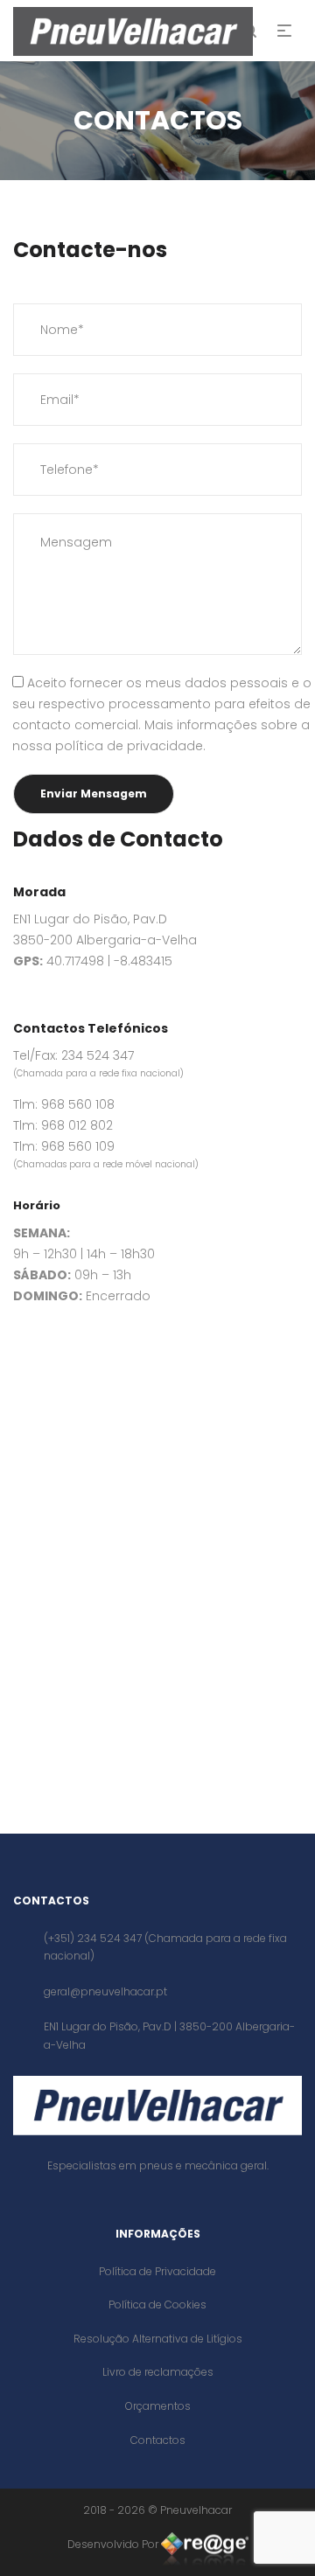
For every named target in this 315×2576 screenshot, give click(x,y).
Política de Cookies (157, 2304)
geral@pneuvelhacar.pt (105, 1991)
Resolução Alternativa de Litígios (158, 2339)
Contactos (158, 2440)
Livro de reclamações (158, 2372)
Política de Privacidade (157, 2271)
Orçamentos (158, 2406)
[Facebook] (20, 1357)
